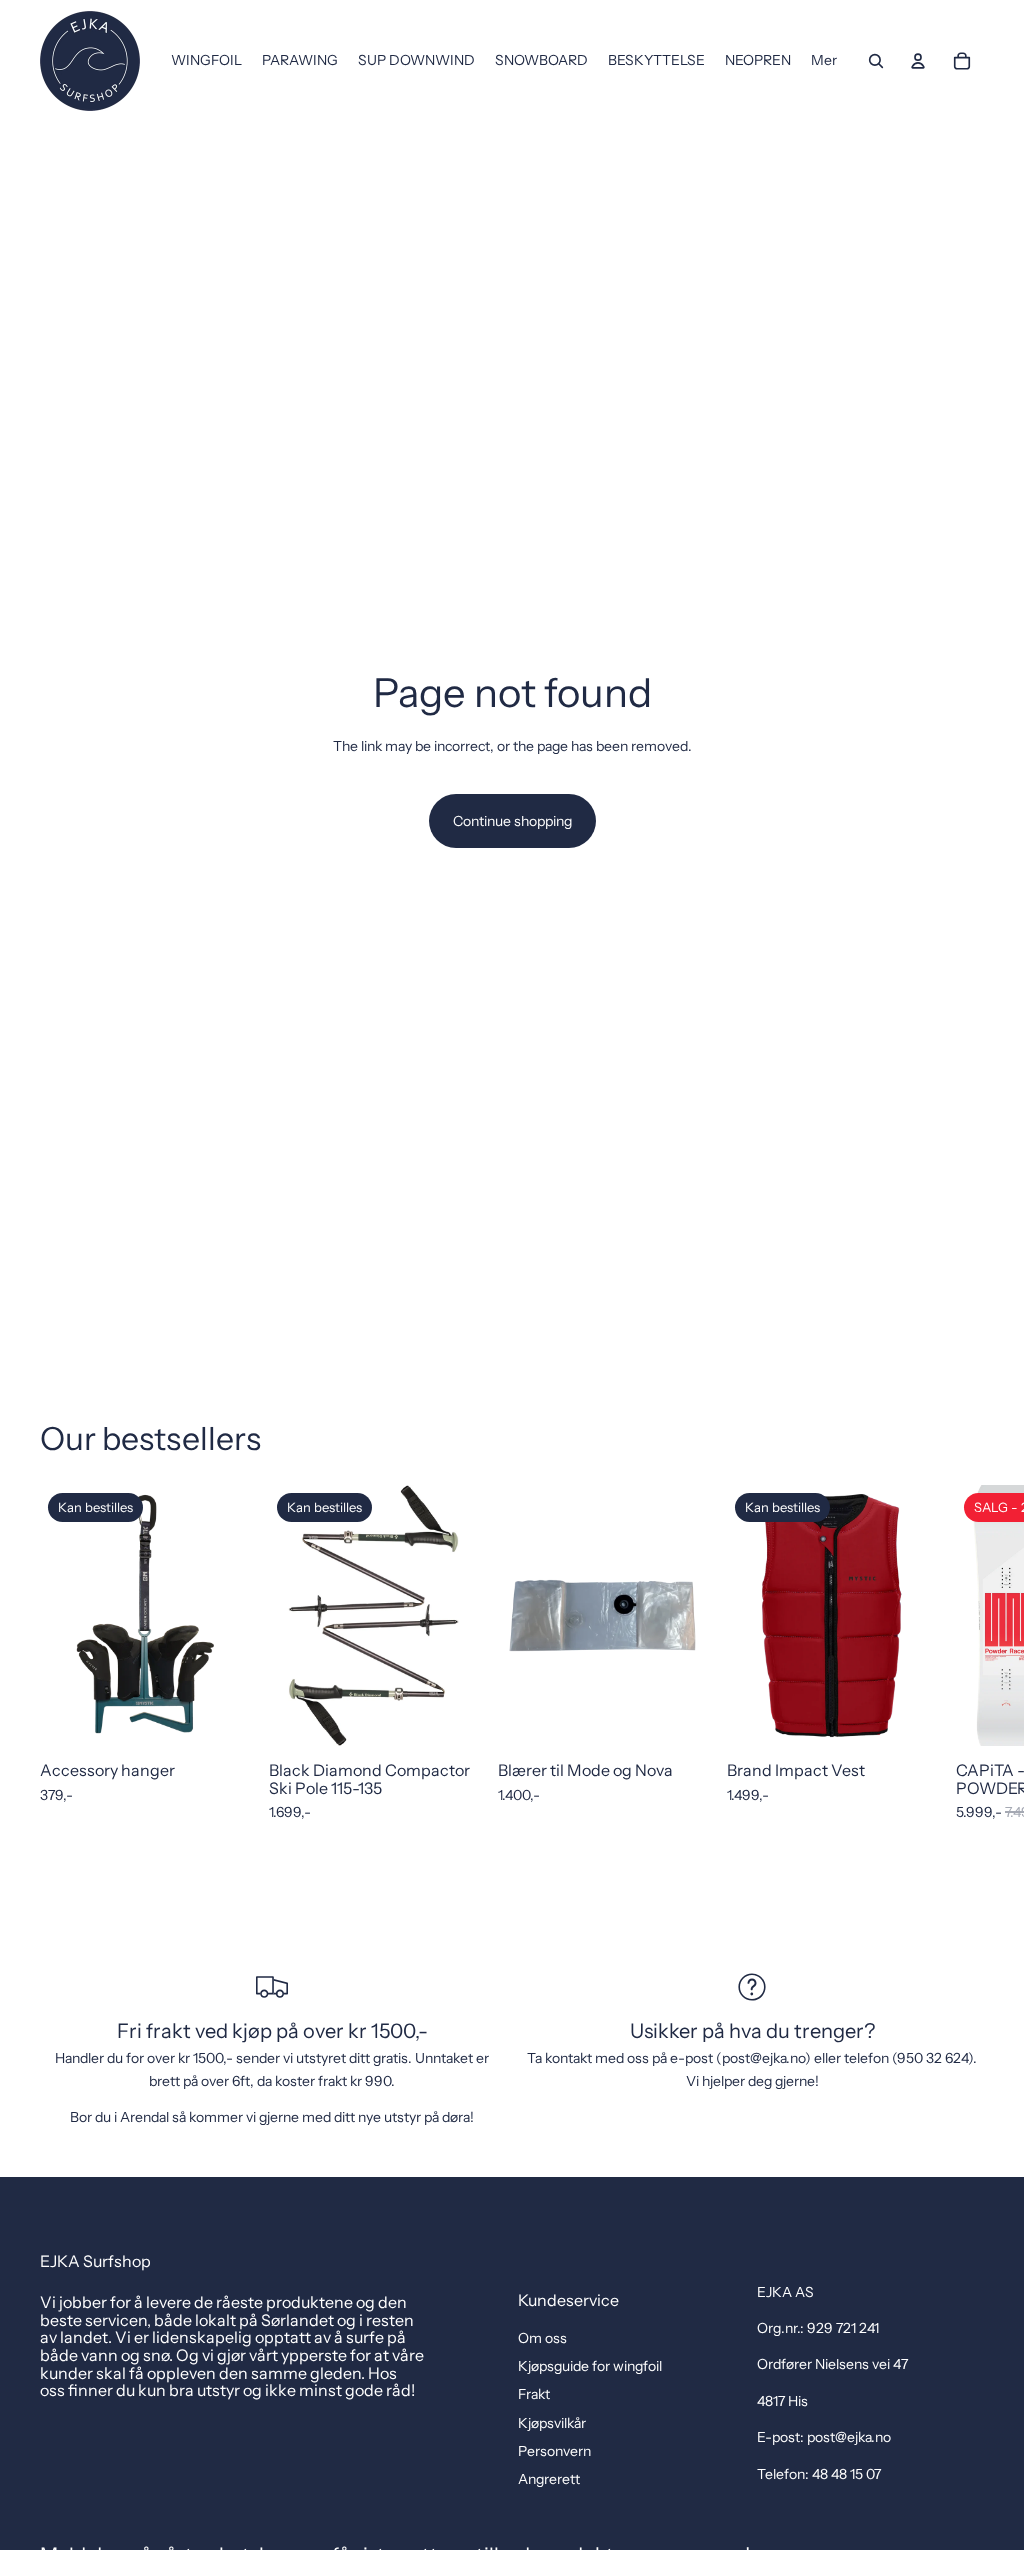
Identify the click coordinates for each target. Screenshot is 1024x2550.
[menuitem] (824, 61)
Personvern (554, 2451)
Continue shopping (512, 821)
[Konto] (918, 61)
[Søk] (876, 61)
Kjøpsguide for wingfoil (590, 2366)
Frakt (534, 2394)
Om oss (542, 2338)
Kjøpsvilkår (552, 2423)
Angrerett (549, 2479)
